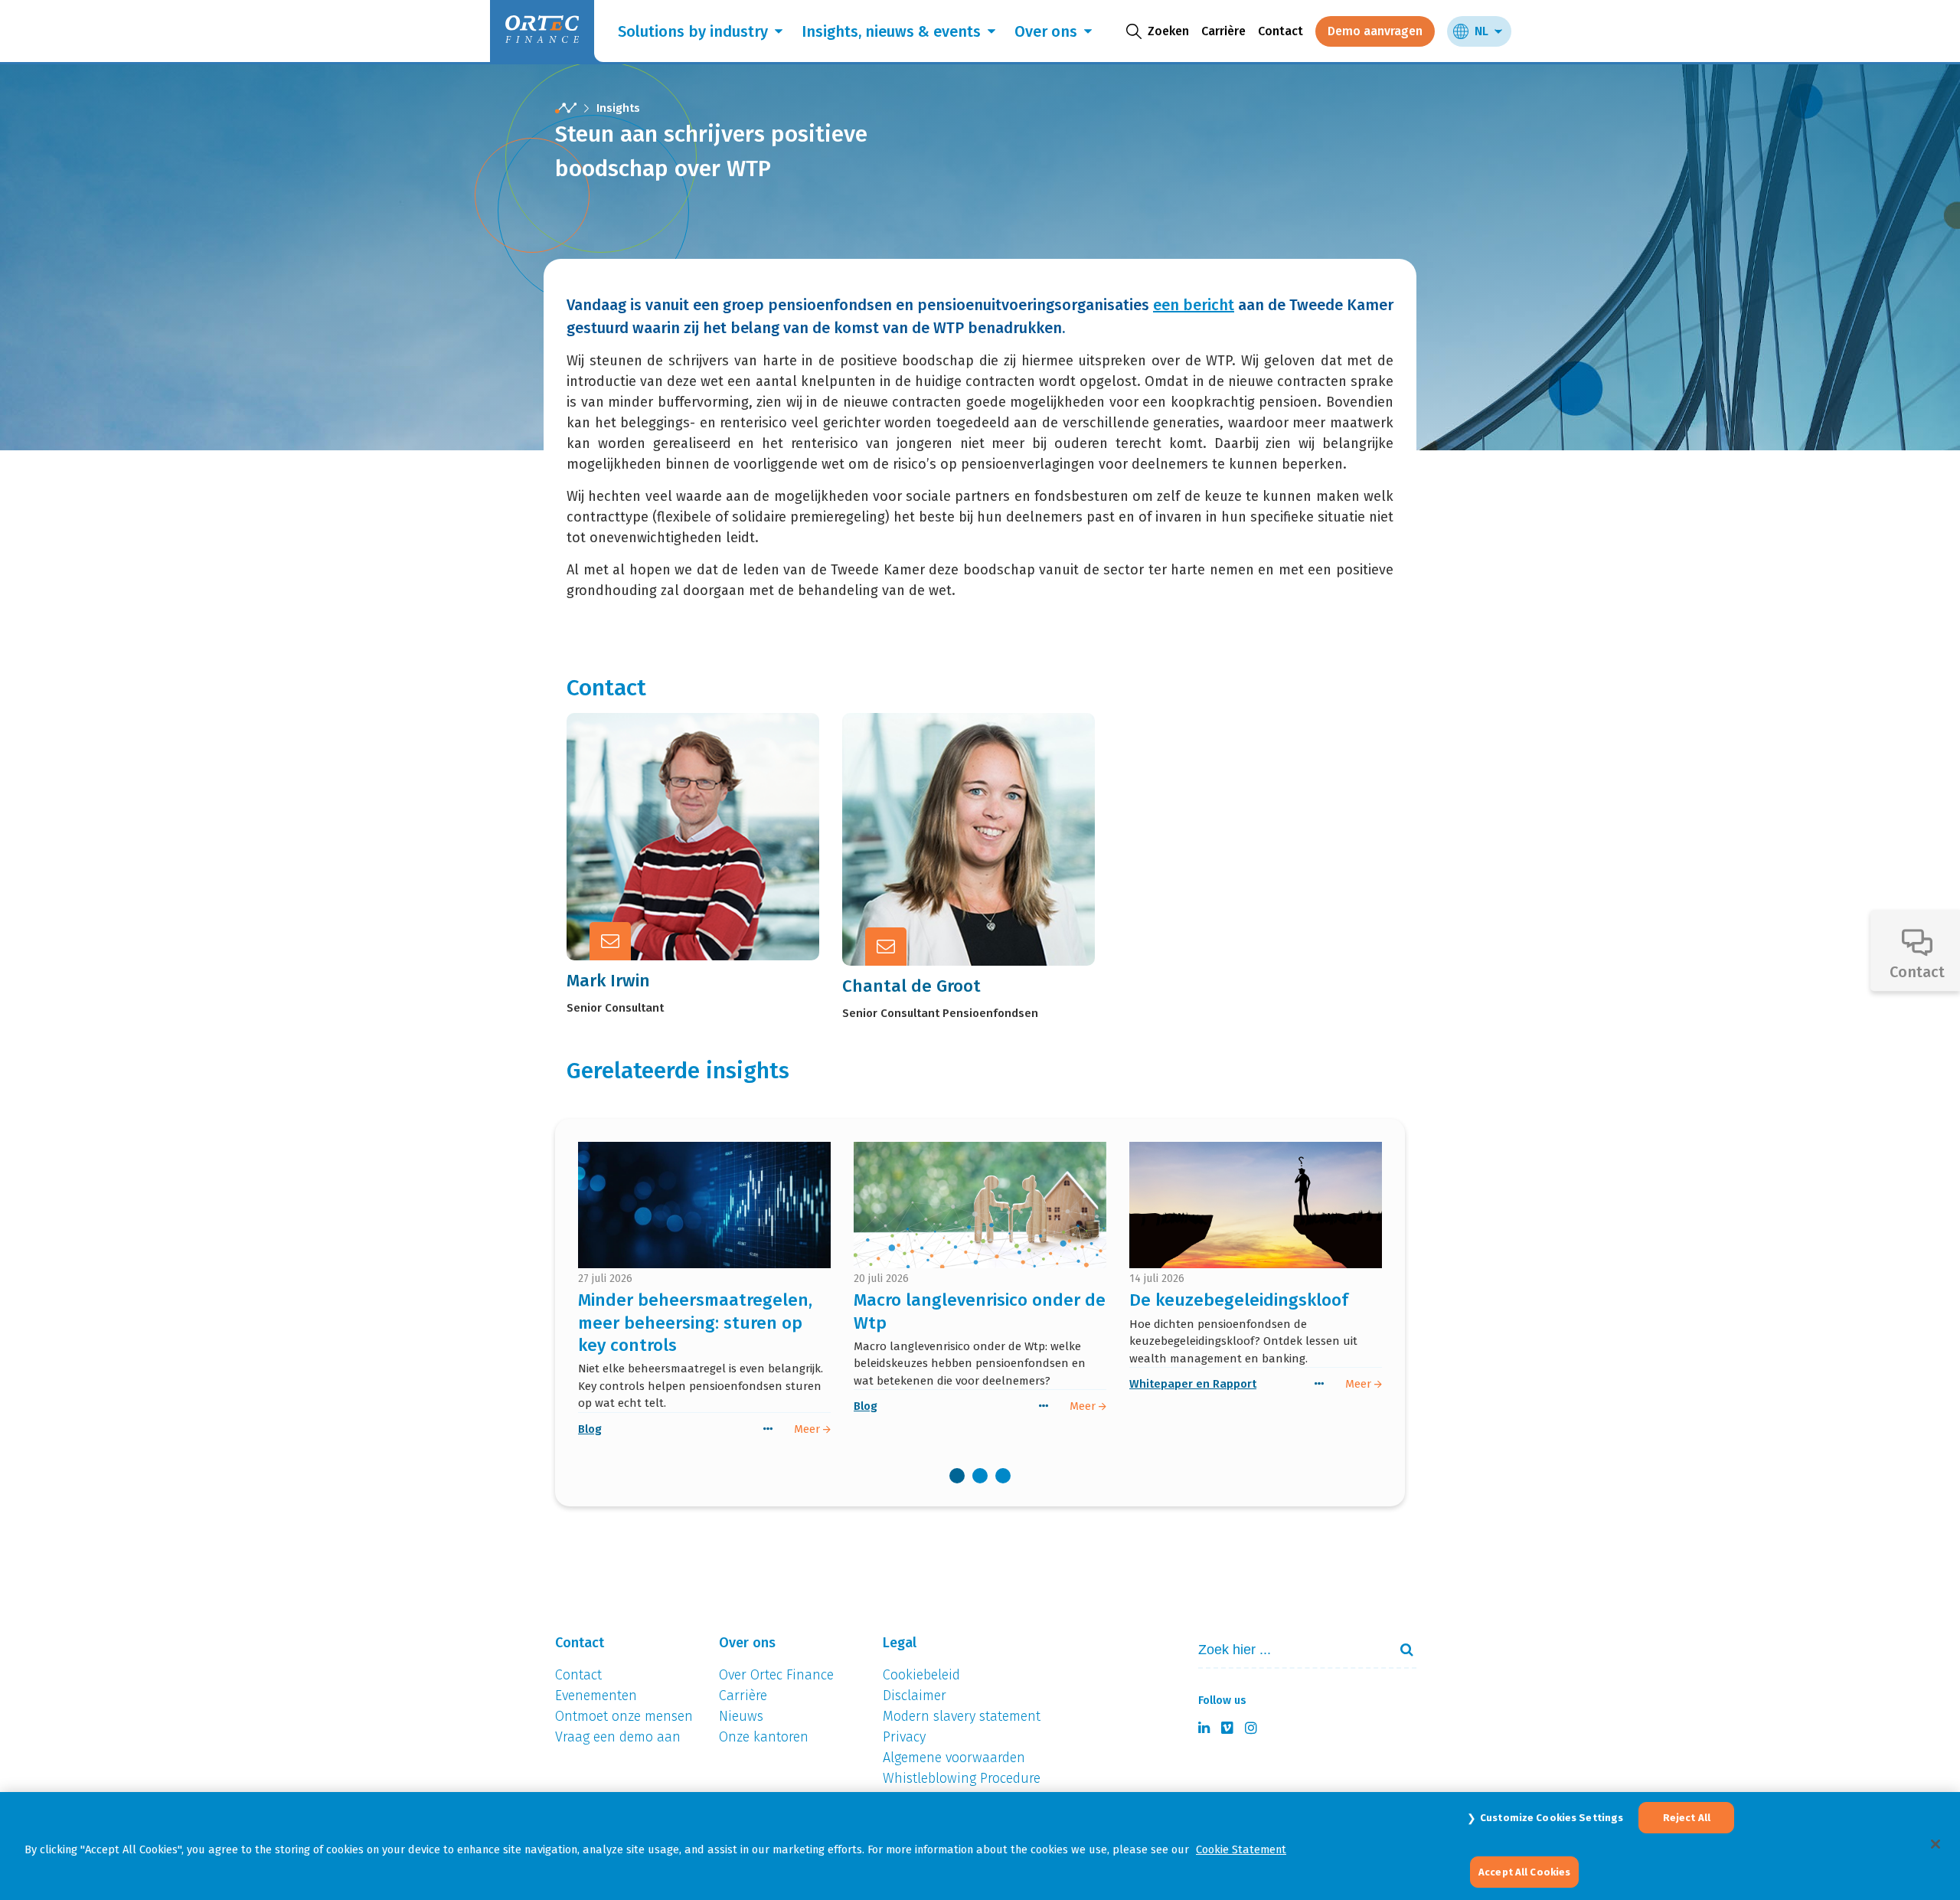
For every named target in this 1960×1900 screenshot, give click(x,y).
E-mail (708, 833)
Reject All (1687, 1818)
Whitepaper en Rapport (1193, 1384)
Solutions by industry (693, 31)
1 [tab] (957, 1476)
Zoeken (1400, 1650)
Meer (704, 871)
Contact (1281, 31)
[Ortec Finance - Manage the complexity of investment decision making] (566, 108)
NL (1481, 31)
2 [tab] (980, 1476)
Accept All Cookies (1524, 1871)
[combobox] (1287, 1650)
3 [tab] (1003, 1476)
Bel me (710, 796)
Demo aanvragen (1375, 31)
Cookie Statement (1241, 1849)
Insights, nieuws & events (891, 31)
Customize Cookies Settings (1552, 1818)
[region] (980, 1846)
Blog (590, 1429)
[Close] (1935, 1844)
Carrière (1223, 31)
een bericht (1194, 305)
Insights (618, 108)
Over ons (1046, 31)
